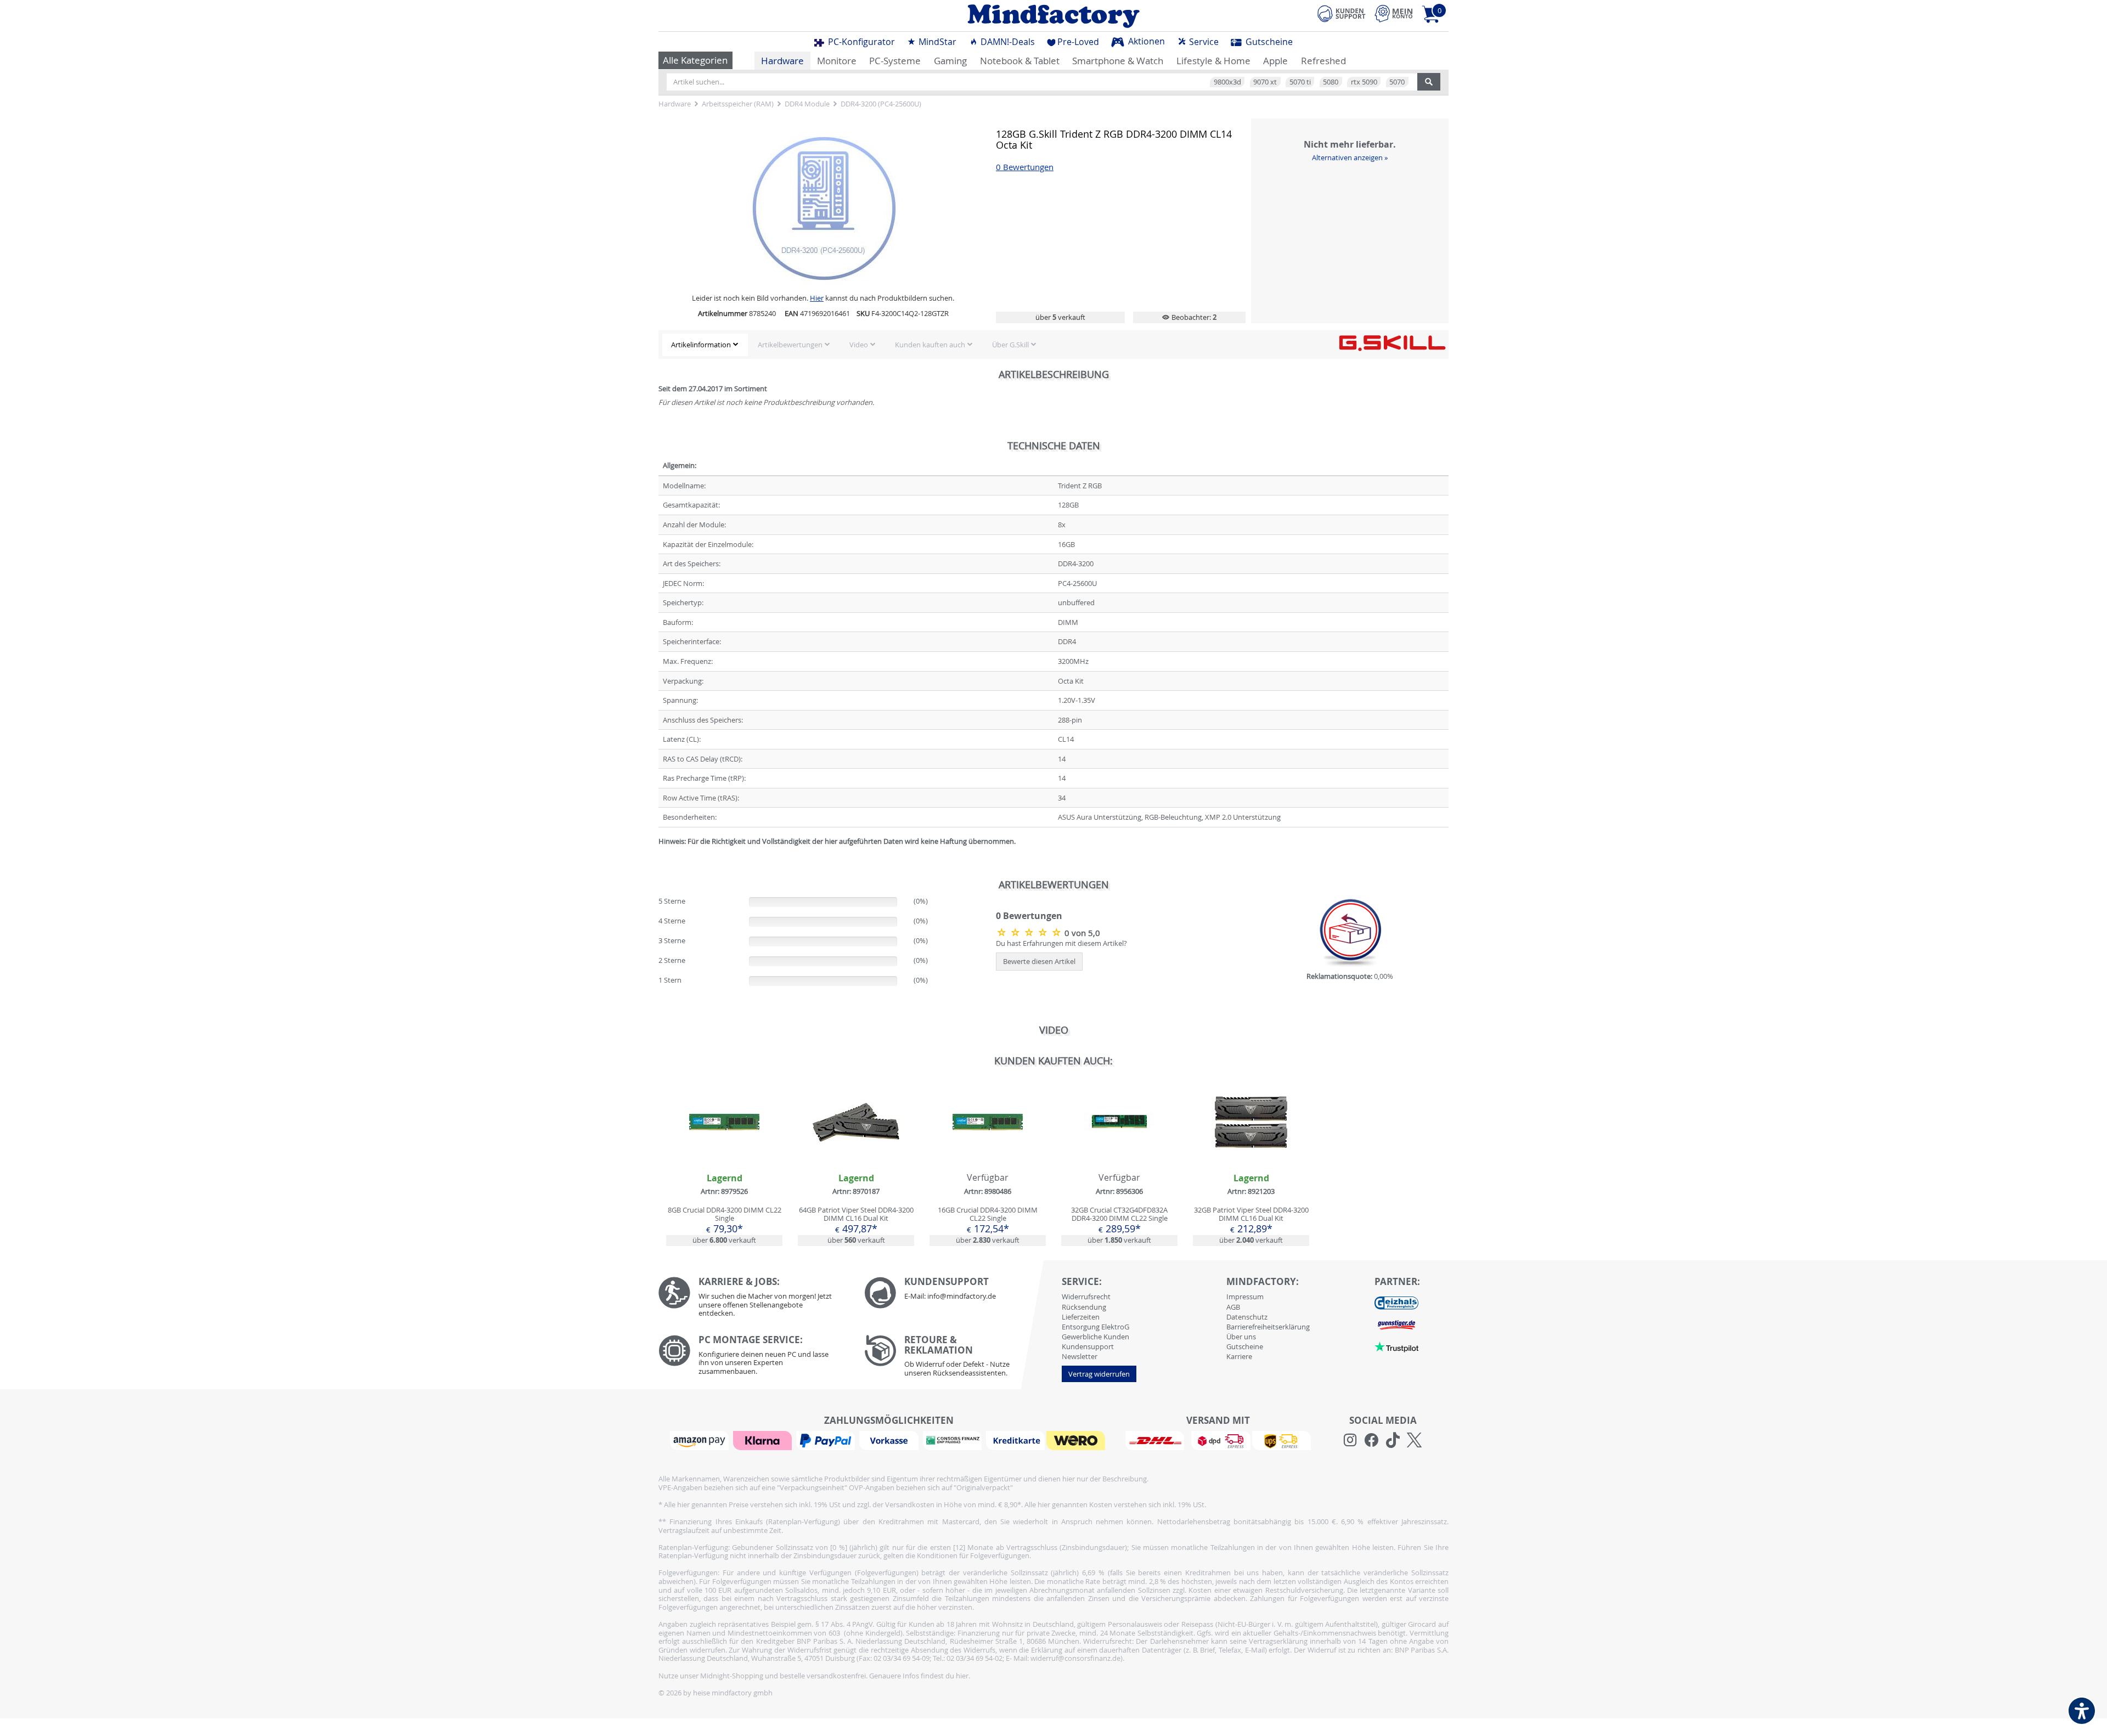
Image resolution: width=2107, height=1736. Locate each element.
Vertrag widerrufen (1099, 1374)
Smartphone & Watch (1118, 61)
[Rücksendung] (959, 1359)
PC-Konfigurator (860, 42)
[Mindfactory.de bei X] (1414, 1440)
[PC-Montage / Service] (753, 1358)
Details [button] (724, 1148)
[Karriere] (753, 1300)
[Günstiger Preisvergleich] (1396, 1324)
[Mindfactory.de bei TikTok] (1393, 1440)
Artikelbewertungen (790, 345)
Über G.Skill (1010, 345)
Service (1203, 42)
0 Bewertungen (1025, 167)
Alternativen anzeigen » (1350, 157)
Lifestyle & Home (1213, 61)
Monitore (837, 61)
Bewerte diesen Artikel (1039, 961)
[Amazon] (701, 1440)
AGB (1233, 1307)
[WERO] (1077, 1440)
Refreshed (1323, 61)
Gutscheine (1268, 42)
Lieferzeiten (1081, 1317)
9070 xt (1265, 82)
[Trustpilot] (1396, 1346)
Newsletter (1080, 1356)
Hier (817, 298)
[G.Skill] (1392, 342)
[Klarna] (764, 1440)
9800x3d (1227, 82)
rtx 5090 (1364, 82)
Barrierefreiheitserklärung (1268, 1327)
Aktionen (1145, 41)
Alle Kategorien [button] (695, 60)
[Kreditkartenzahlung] (1015, 1440)
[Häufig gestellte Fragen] (959, 1293)
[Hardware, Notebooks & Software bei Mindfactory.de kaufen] (1053, 16)
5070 (1397, 82)
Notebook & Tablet (1020, 61)
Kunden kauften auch (930, 345)
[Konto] (1394, 13)
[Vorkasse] (890, 1440)
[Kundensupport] (1342, 12)
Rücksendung (1084, 1307)
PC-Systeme (895, 61)
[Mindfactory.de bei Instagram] (1350, 1440)
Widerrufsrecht (1086, 1297)
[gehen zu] (659, 855)
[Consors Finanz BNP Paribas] (954, 1440)
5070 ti (1300, 82)
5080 (1331, 82)
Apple (1275, 61)
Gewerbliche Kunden (1095, 1337)
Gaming (950, 61)
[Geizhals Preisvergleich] (1396, 1303)
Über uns (1241, 1337)
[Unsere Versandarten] (1218, 1440)
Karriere (1239, 1356)
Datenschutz (1247, 1317)
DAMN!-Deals (1007, 42)
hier (962, 1676)
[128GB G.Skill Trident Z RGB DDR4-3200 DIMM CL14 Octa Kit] (1030, 932)
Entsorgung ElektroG (1095, 1327)
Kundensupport (1088, 1346)
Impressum (1245, 1297)
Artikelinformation (701, 345)
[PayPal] (827, 1440)
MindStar (936, 42)
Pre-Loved (1078, 42)
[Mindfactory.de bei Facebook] (1371, 1440)
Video (859, 345)
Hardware (782, 61)
